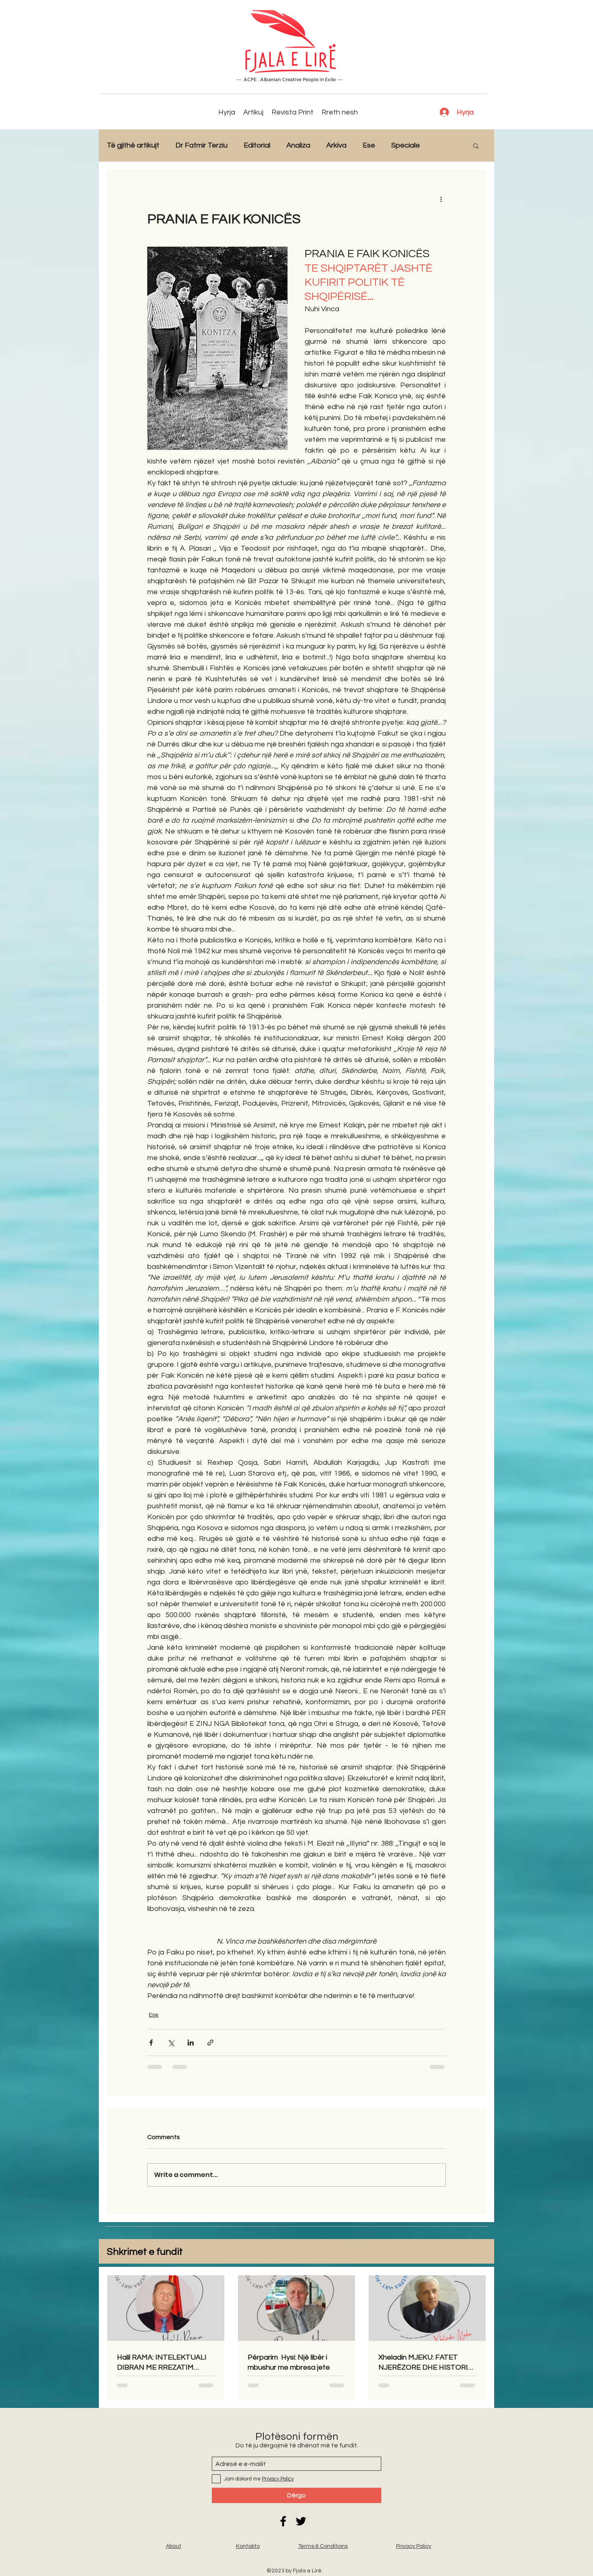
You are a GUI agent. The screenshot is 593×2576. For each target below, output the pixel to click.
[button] (476, 146)
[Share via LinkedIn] (191, 2043)
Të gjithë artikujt (133, 145)
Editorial (257, 145)
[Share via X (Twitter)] (171, 2043)
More (445, 145)
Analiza (298, 145)
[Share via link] (210, 2043)
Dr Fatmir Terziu (201, 145)
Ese (369, 145)
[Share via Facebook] (151, 2043)
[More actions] (441, 199)
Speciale (406, 145)
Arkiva (336, 145)
